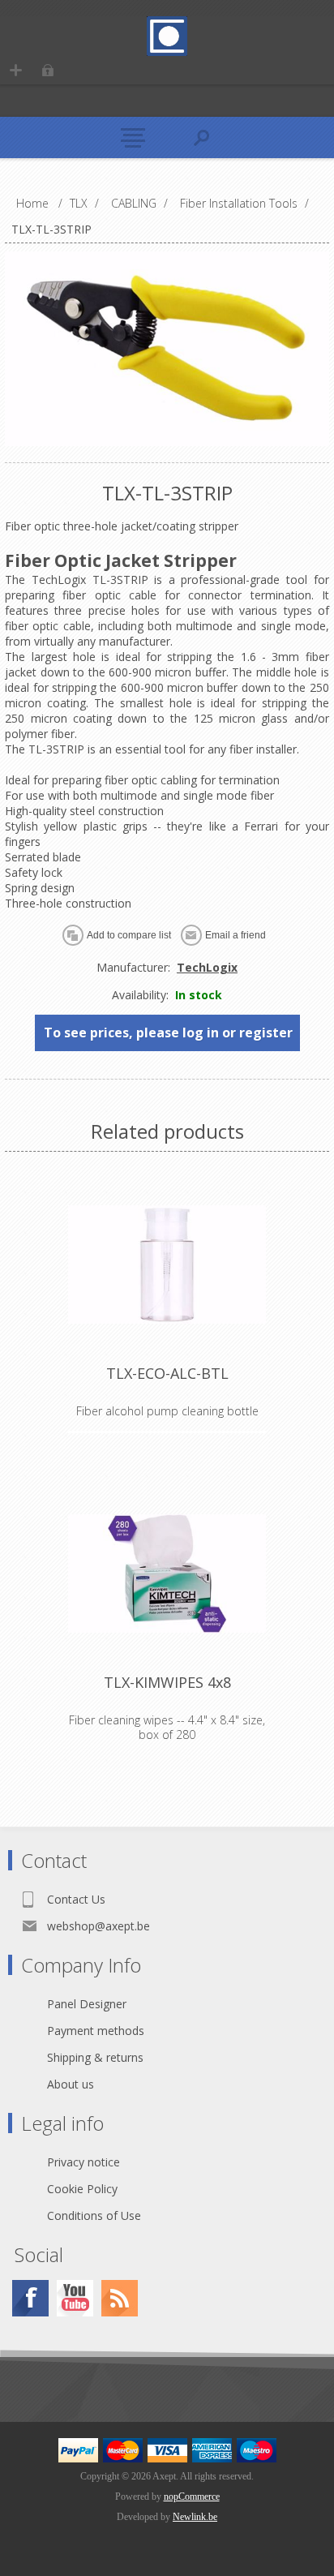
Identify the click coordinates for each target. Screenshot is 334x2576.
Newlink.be (195, 2517)
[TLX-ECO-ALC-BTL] (167, 1264)
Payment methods (96, 2031)
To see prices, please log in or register (168, 1033)
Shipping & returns (95, 2057)
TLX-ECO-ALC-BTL (167, 1373)
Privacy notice (83, 2162)
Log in (47, 70)
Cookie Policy (82, 2189)
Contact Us (76, 1899)
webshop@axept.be (98, 1926)
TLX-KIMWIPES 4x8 (167, 1682)
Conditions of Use (94, 2215)
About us (71, 2084)
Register (16, 70)
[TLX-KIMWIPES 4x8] (167, 1574)
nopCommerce (192, 2497)
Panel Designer (87, 2004)
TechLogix (207, 967)
